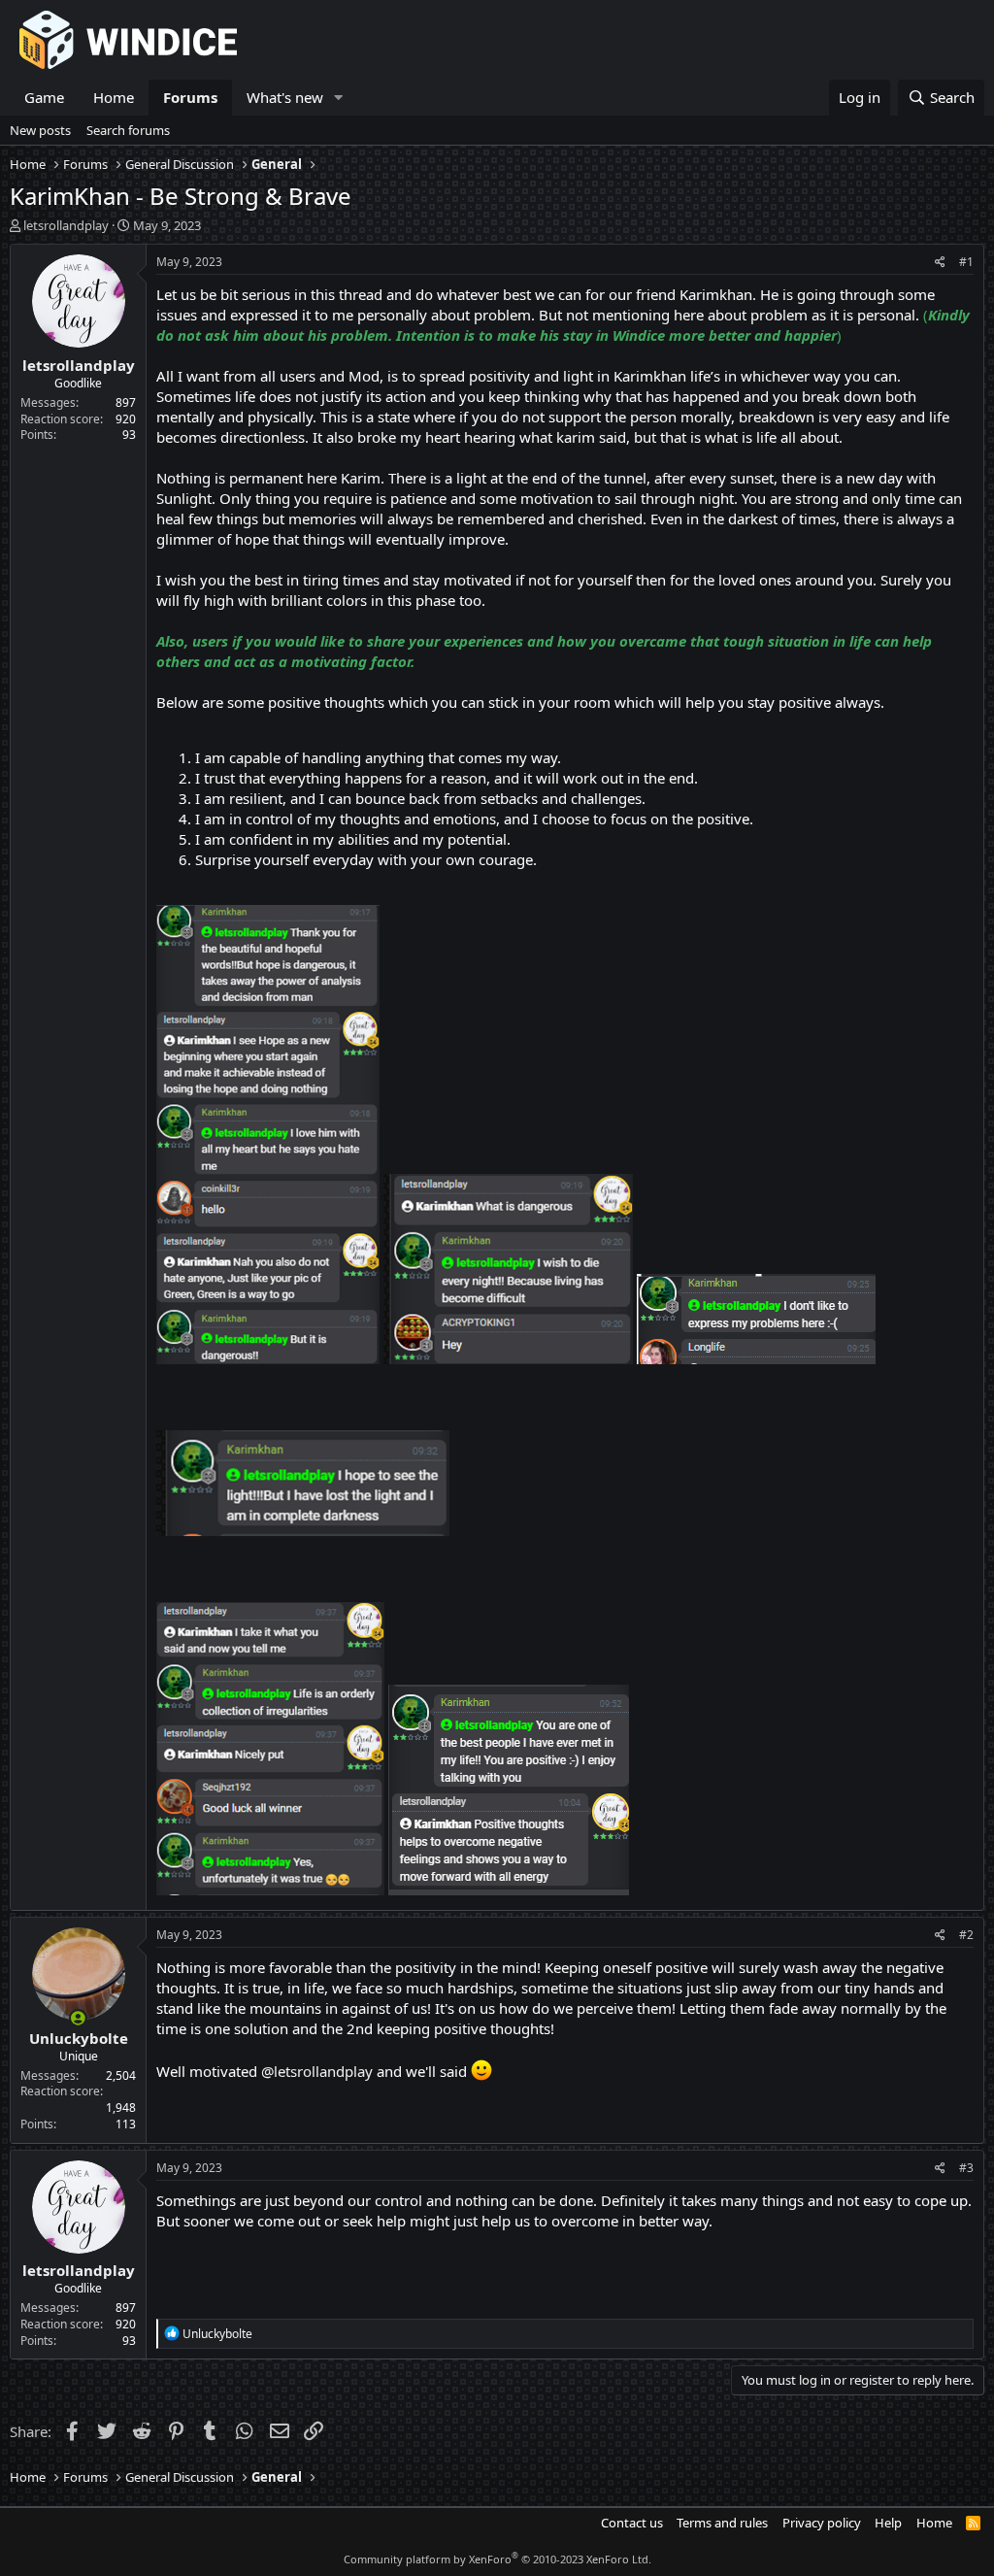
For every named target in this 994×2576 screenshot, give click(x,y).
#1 (966, 262)
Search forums (128, 130)
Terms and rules (722, 2523)
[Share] (940, 263)
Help (888, 2523)
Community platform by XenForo (497, 2559)
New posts (40, 130)
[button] (339, 98)
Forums (190, 97)
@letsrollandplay (317, 2071)
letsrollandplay (66, 225)
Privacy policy (822, 2523)
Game (44, 97)
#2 (966, 1935)
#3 (966, 2168)
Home (114, 97)
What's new (285, 97)
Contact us (632, 2523)
